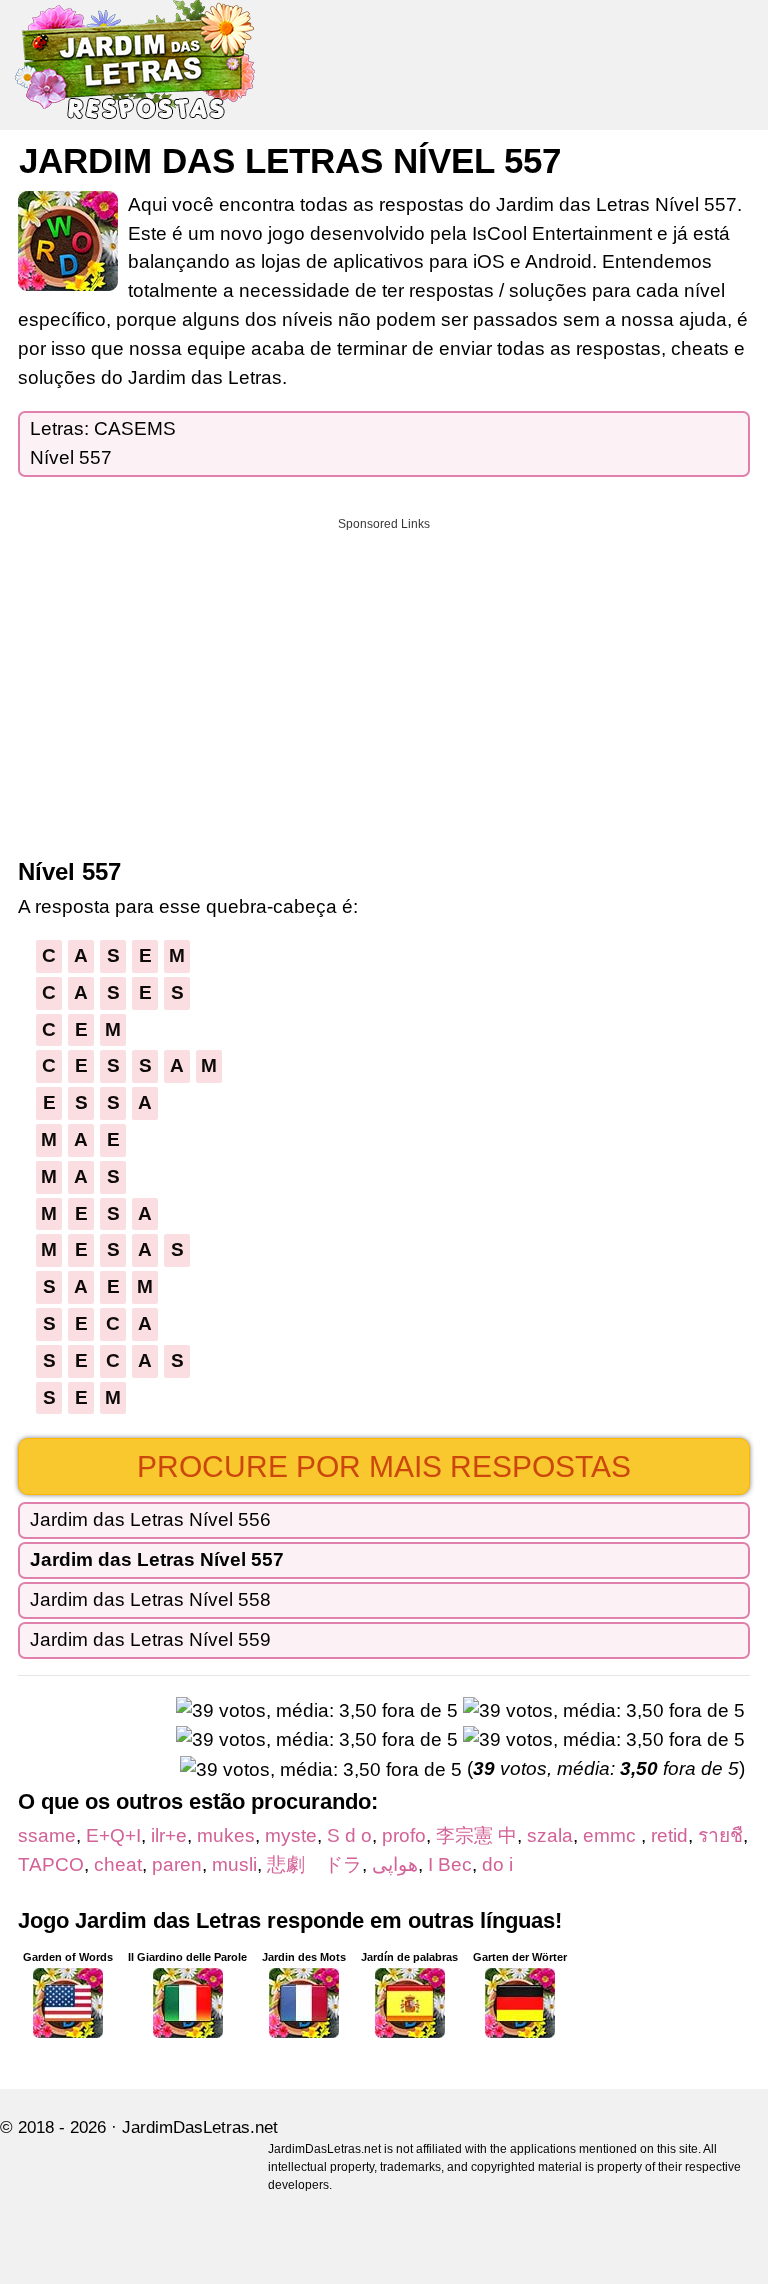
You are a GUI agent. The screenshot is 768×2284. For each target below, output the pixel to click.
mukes (226, 1835)
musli (234, 1864)
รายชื (720, 1835)
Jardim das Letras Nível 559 (150, 1639)
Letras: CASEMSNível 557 (103, 443)
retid (669, 1835)
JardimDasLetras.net (200, 2127)
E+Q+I (113, 1835)
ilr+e (169, 1835)
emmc (612, 1835)
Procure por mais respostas (384, 1466)
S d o (349, 1835)
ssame (47, 1835)
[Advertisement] (384, 681)
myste (291, 1835)
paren (177, 1864)
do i (497, 1864)
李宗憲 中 (476, 1835)
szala (550, 1835)
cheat (118, 1864)
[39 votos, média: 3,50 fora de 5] (317, 1711)
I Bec (450, 1864)
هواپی (395, 1864)
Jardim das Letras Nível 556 (150, 1519)
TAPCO (51, 1864)
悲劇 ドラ (314, 1864)
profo (404, 1835)
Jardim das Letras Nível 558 (150, 1599)
